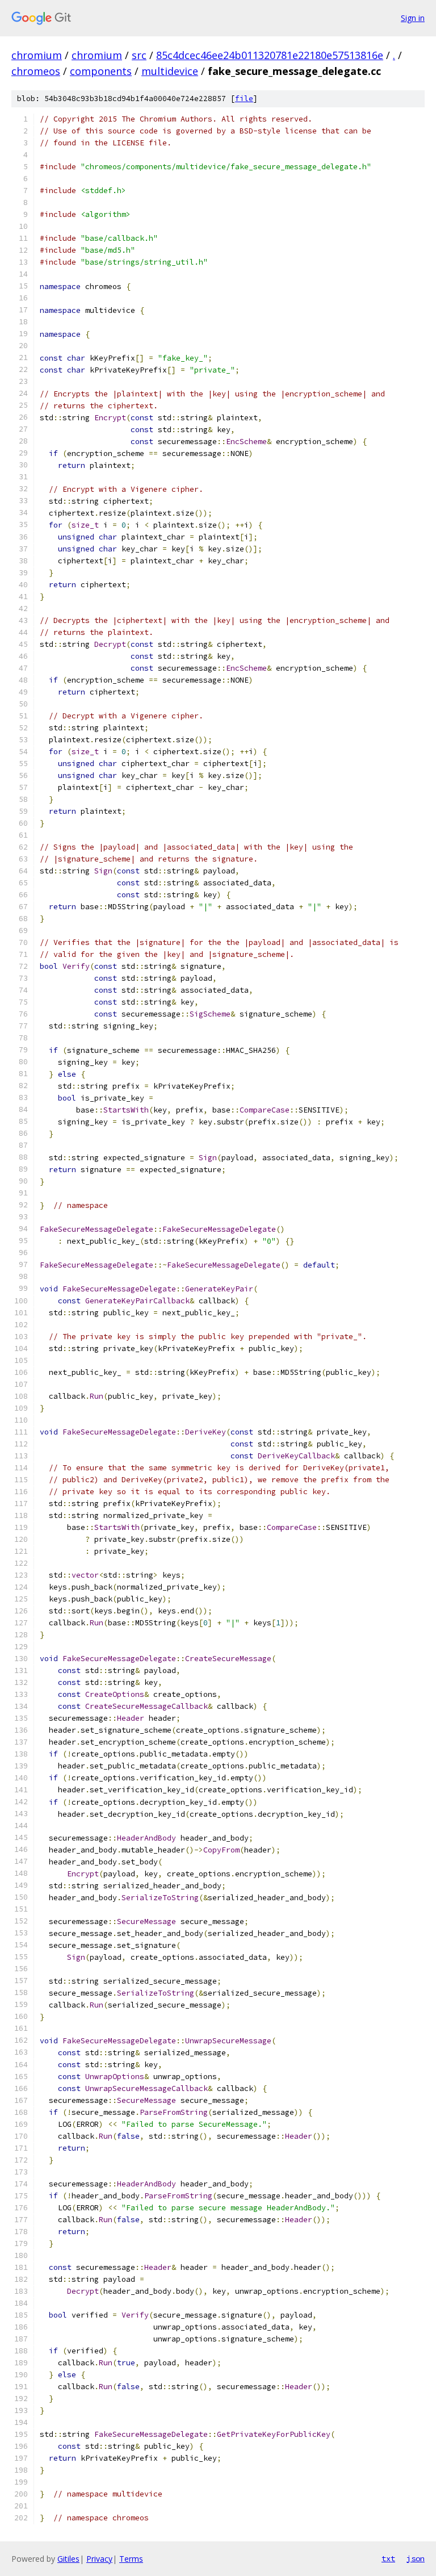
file (244, 99)
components (101, 71)
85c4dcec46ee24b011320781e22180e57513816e (270, 55)
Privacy (99, 2559)
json (416, 2558)
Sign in (413, 18)
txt (388, 2558)
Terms (131, 2559)
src (139, 55)
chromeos (36, 71)
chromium (37, 55)
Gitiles (68, 2559)
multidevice (170, 71)
